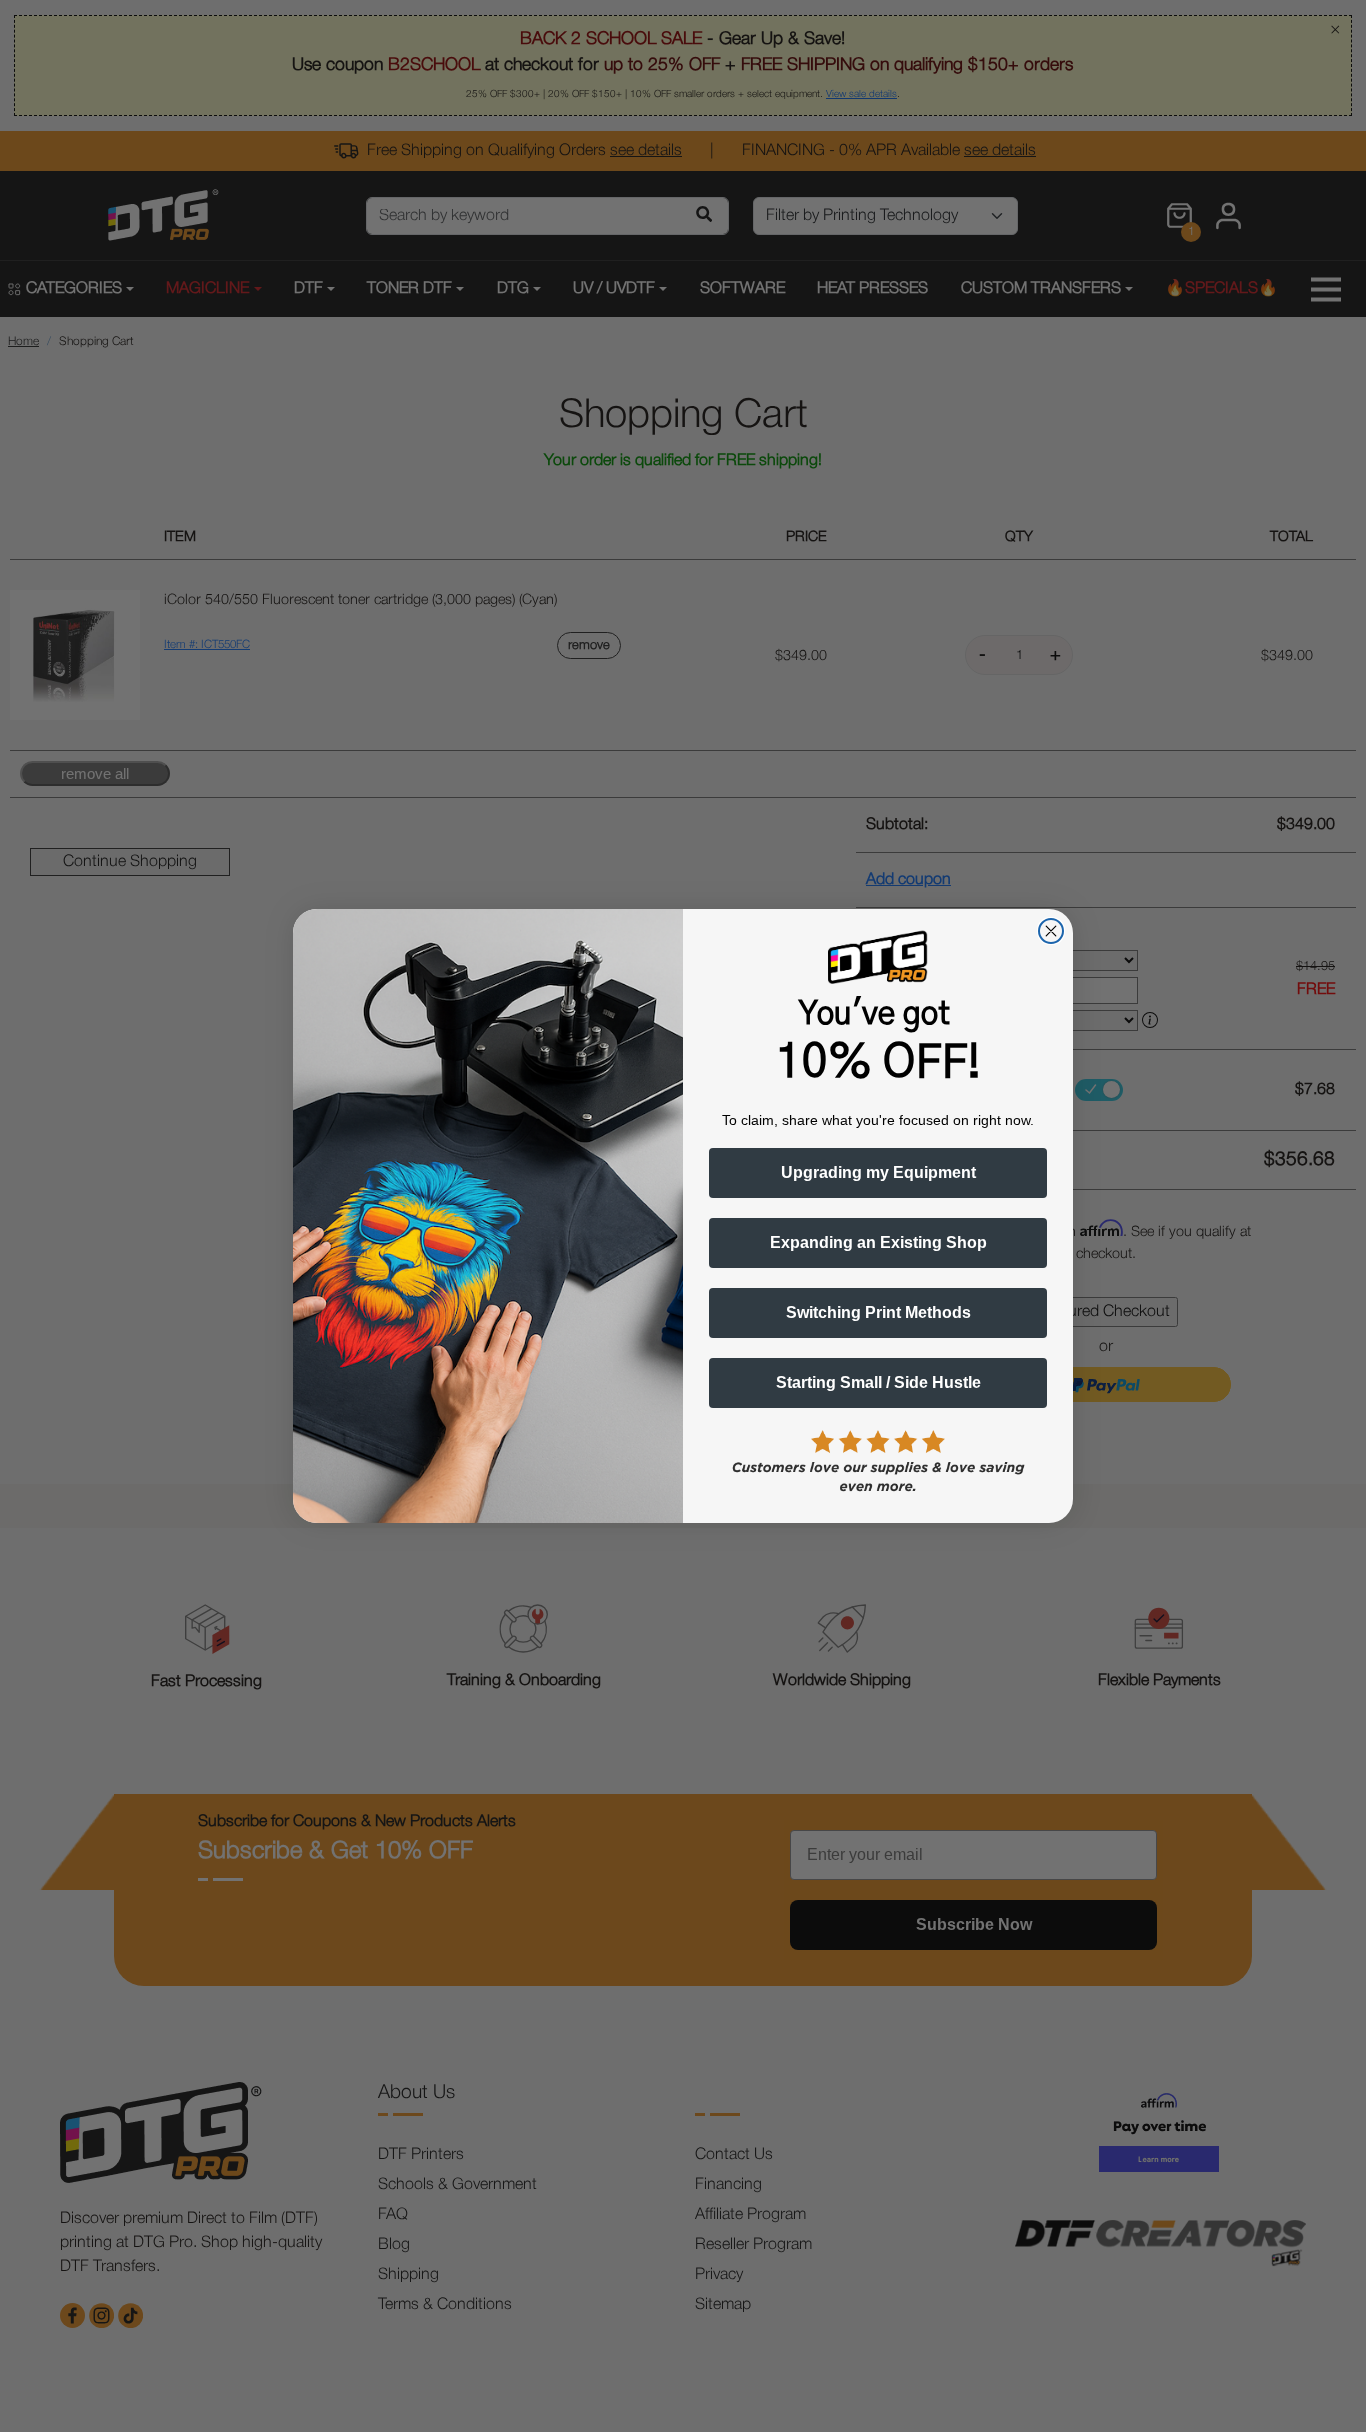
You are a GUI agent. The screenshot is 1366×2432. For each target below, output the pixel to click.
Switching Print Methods (878, 1312)
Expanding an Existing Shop (878, 1242)
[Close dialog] (1051, 931)
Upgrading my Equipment (878, 1172)
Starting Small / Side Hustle (878, 1382)
